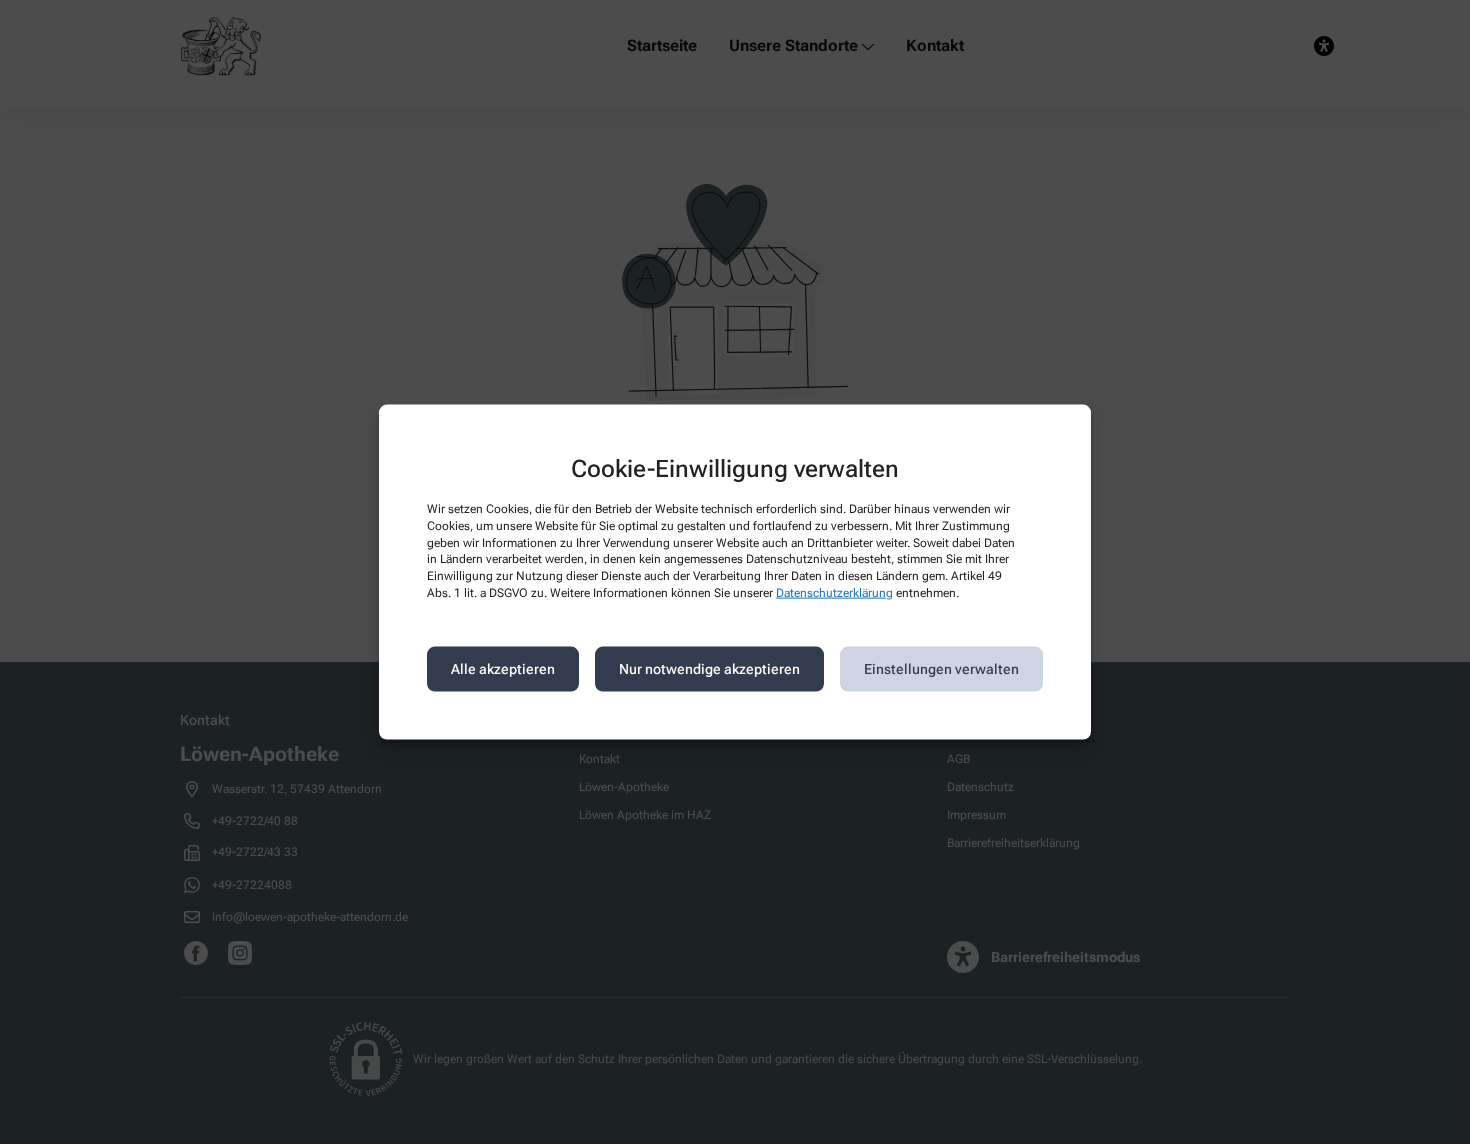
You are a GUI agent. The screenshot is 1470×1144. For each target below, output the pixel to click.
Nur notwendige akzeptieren (709, 669)
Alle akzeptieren (503, 669)
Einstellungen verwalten (941, 669)
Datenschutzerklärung (834, 593)
